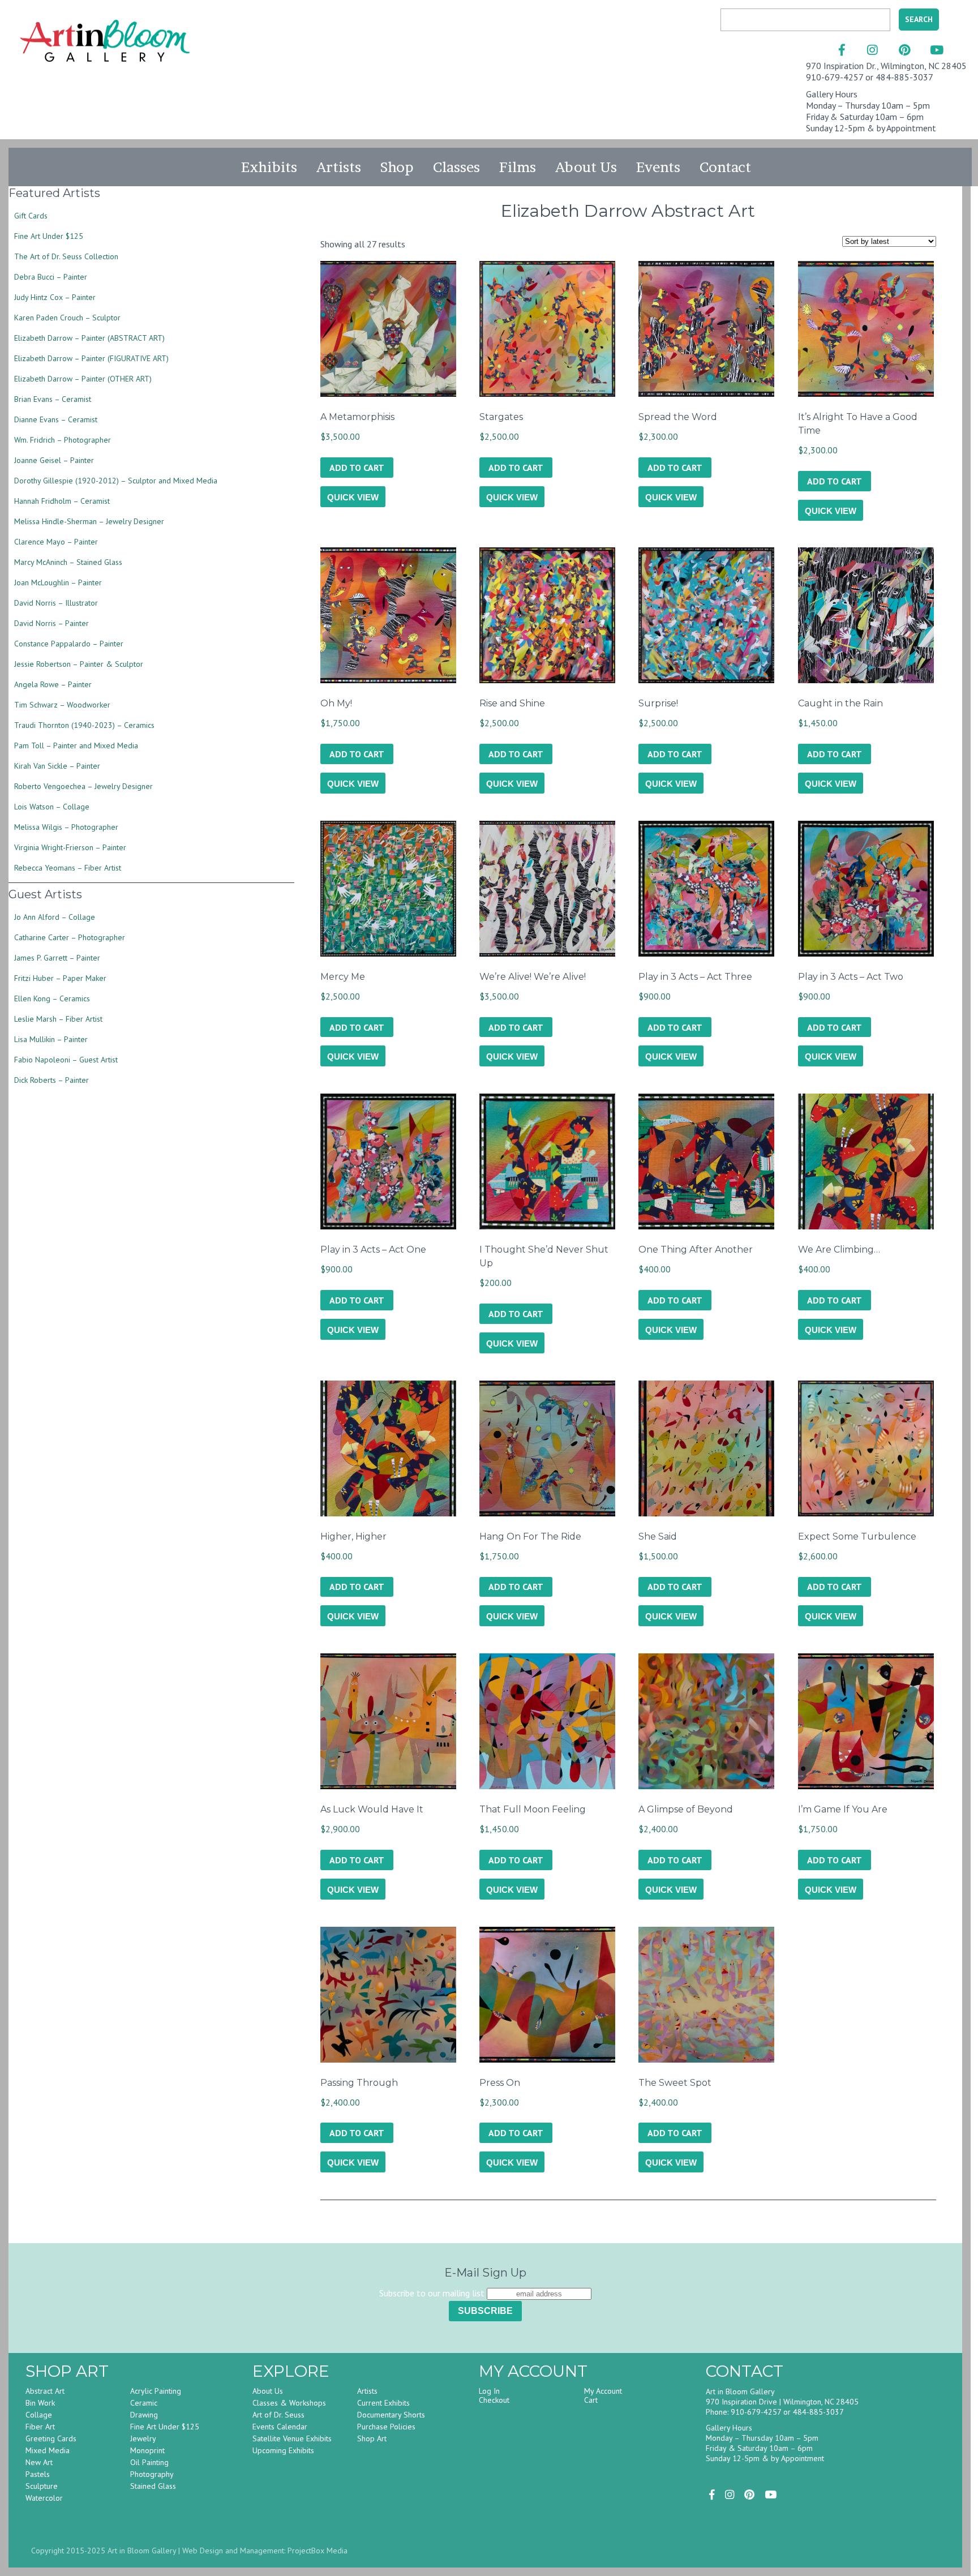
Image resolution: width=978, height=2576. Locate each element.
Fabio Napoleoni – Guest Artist (66, 1060)
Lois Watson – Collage (52, 807)
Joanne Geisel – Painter (54, 460)
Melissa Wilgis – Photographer (66, 827)
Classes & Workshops (289, 2403)
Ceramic (144, 2403)
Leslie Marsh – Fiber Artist (58, 1019)
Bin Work (40, 2403)
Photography (152, 2474)
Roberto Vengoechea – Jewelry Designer (83, 786)
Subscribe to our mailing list (432, 2293)
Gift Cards (31, 216)
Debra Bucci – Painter (51, 277)
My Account (603, 2391)
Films (518, 167)
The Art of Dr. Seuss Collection (66, 256)
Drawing (144, 2415)
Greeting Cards (51, 2438)
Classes (456, 167)
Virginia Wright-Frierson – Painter (70, 847)
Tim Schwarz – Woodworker (62, 705)
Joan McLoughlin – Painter (58, 582)
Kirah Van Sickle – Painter (57, 766)
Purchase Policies (386, 2427)
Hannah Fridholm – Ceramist (62, 501)
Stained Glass (153, 2486)
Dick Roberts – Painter (52, 1080)
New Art (39, 2462)
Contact (725, 167)
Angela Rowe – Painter (53, 684)
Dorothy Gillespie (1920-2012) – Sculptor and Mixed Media (116, 481)
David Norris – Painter (52, 623)
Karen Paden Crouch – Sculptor (67, 318)
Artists (339, 167)
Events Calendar (280, 2427)
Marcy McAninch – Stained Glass (68, 562)
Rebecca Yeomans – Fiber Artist (68, 868)
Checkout (494, 2400)
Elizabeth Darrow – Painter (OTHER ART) (83, 379)
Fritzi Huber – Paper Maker (60, 978)
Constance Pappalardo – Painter (69, 644)
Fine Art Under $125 (49, 236)
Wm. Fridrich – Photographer (63, 440)
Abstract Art (45, 2391)
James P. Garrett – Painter (57, 958)
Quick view (353, 497)
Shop (397, 167)
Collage (39, 2415)
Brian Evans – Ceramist (53, 399)
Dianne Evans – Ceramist (56, 419)
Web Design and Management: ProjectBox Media (265, 2551)
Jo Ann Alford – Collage (55, 917)
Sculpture (42, 2486)
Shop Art (372, 2438)
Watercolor (44, 2498)
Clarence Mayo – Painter (56, 542)
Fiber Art (40, 2427)
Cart (591, 2400)
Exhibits (269, 167)
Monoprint (147, 2450)
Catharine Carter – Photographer (70, 937)
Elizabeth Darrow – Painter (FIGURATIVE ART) (91, 358)
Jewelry (143, 2438)
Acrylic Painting (156, 2391)
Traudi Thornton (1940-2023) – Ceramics (84, 725)
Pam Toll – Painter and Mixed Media (76, 745)
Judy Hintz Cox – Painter (55, 297)
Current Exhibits (383, 2403)
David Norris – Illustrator (56, 603)
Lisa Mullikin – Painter (51, 1039)
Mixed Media (48, 2450)
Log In (489, 2391)
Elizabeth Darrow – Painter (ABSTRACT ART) (89, 338)
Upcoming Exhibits (283, 2450)
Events (658, 167)
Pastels (38, 2474)
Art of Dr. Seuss (278, 2415)
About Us (586, 167)
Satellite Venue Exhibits (292, 2438)
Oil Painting (149, 2462)
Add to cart (357, 468)
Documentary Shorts (391, 2415)
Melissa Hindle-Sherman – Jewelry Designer (89, 521)
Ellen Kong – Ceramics (52, 998)
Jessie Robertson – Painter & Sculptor (79, 664)
